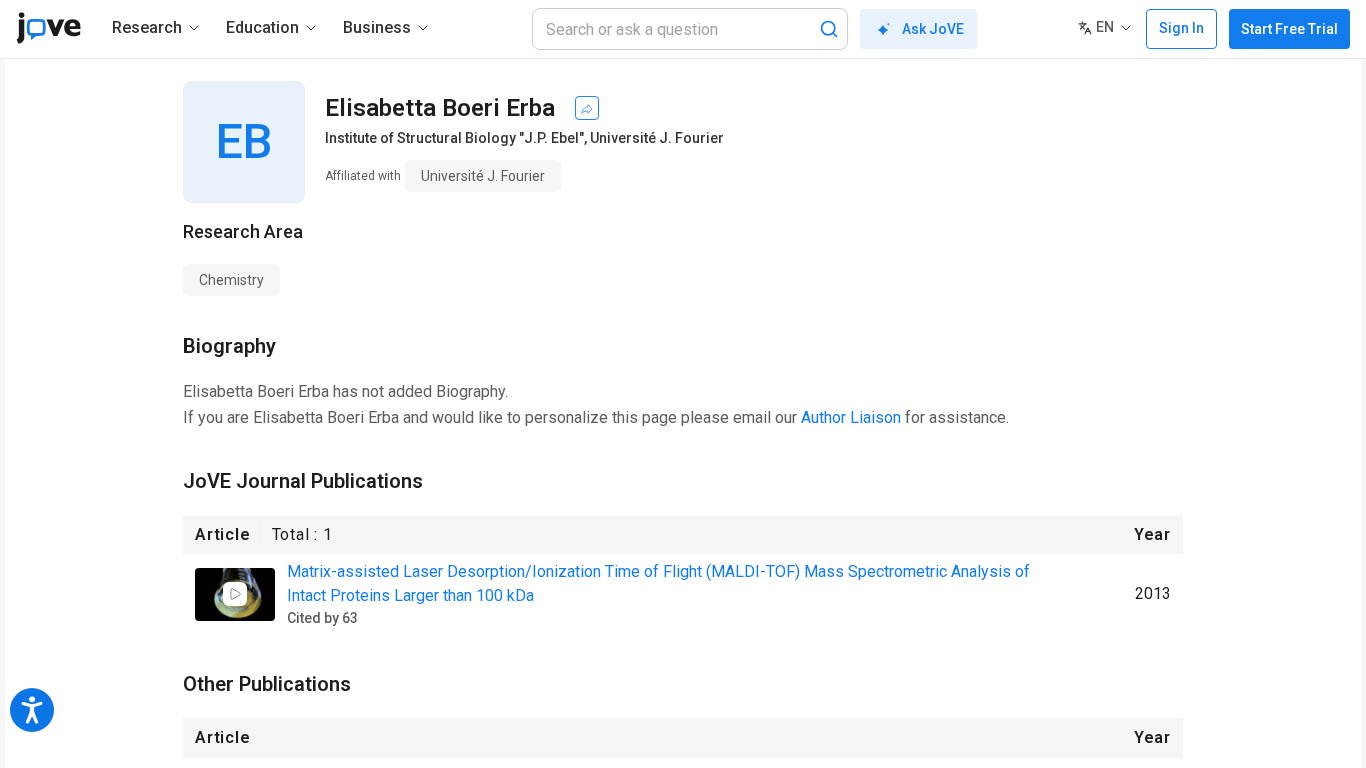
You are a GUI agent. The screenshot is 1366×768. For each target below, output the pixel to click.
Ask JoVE (933, 29)
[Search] (829, 29)
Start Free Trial (1289, 29)
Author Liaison (851, 417)
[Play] (235, 594)
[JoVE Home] (48, 28)
